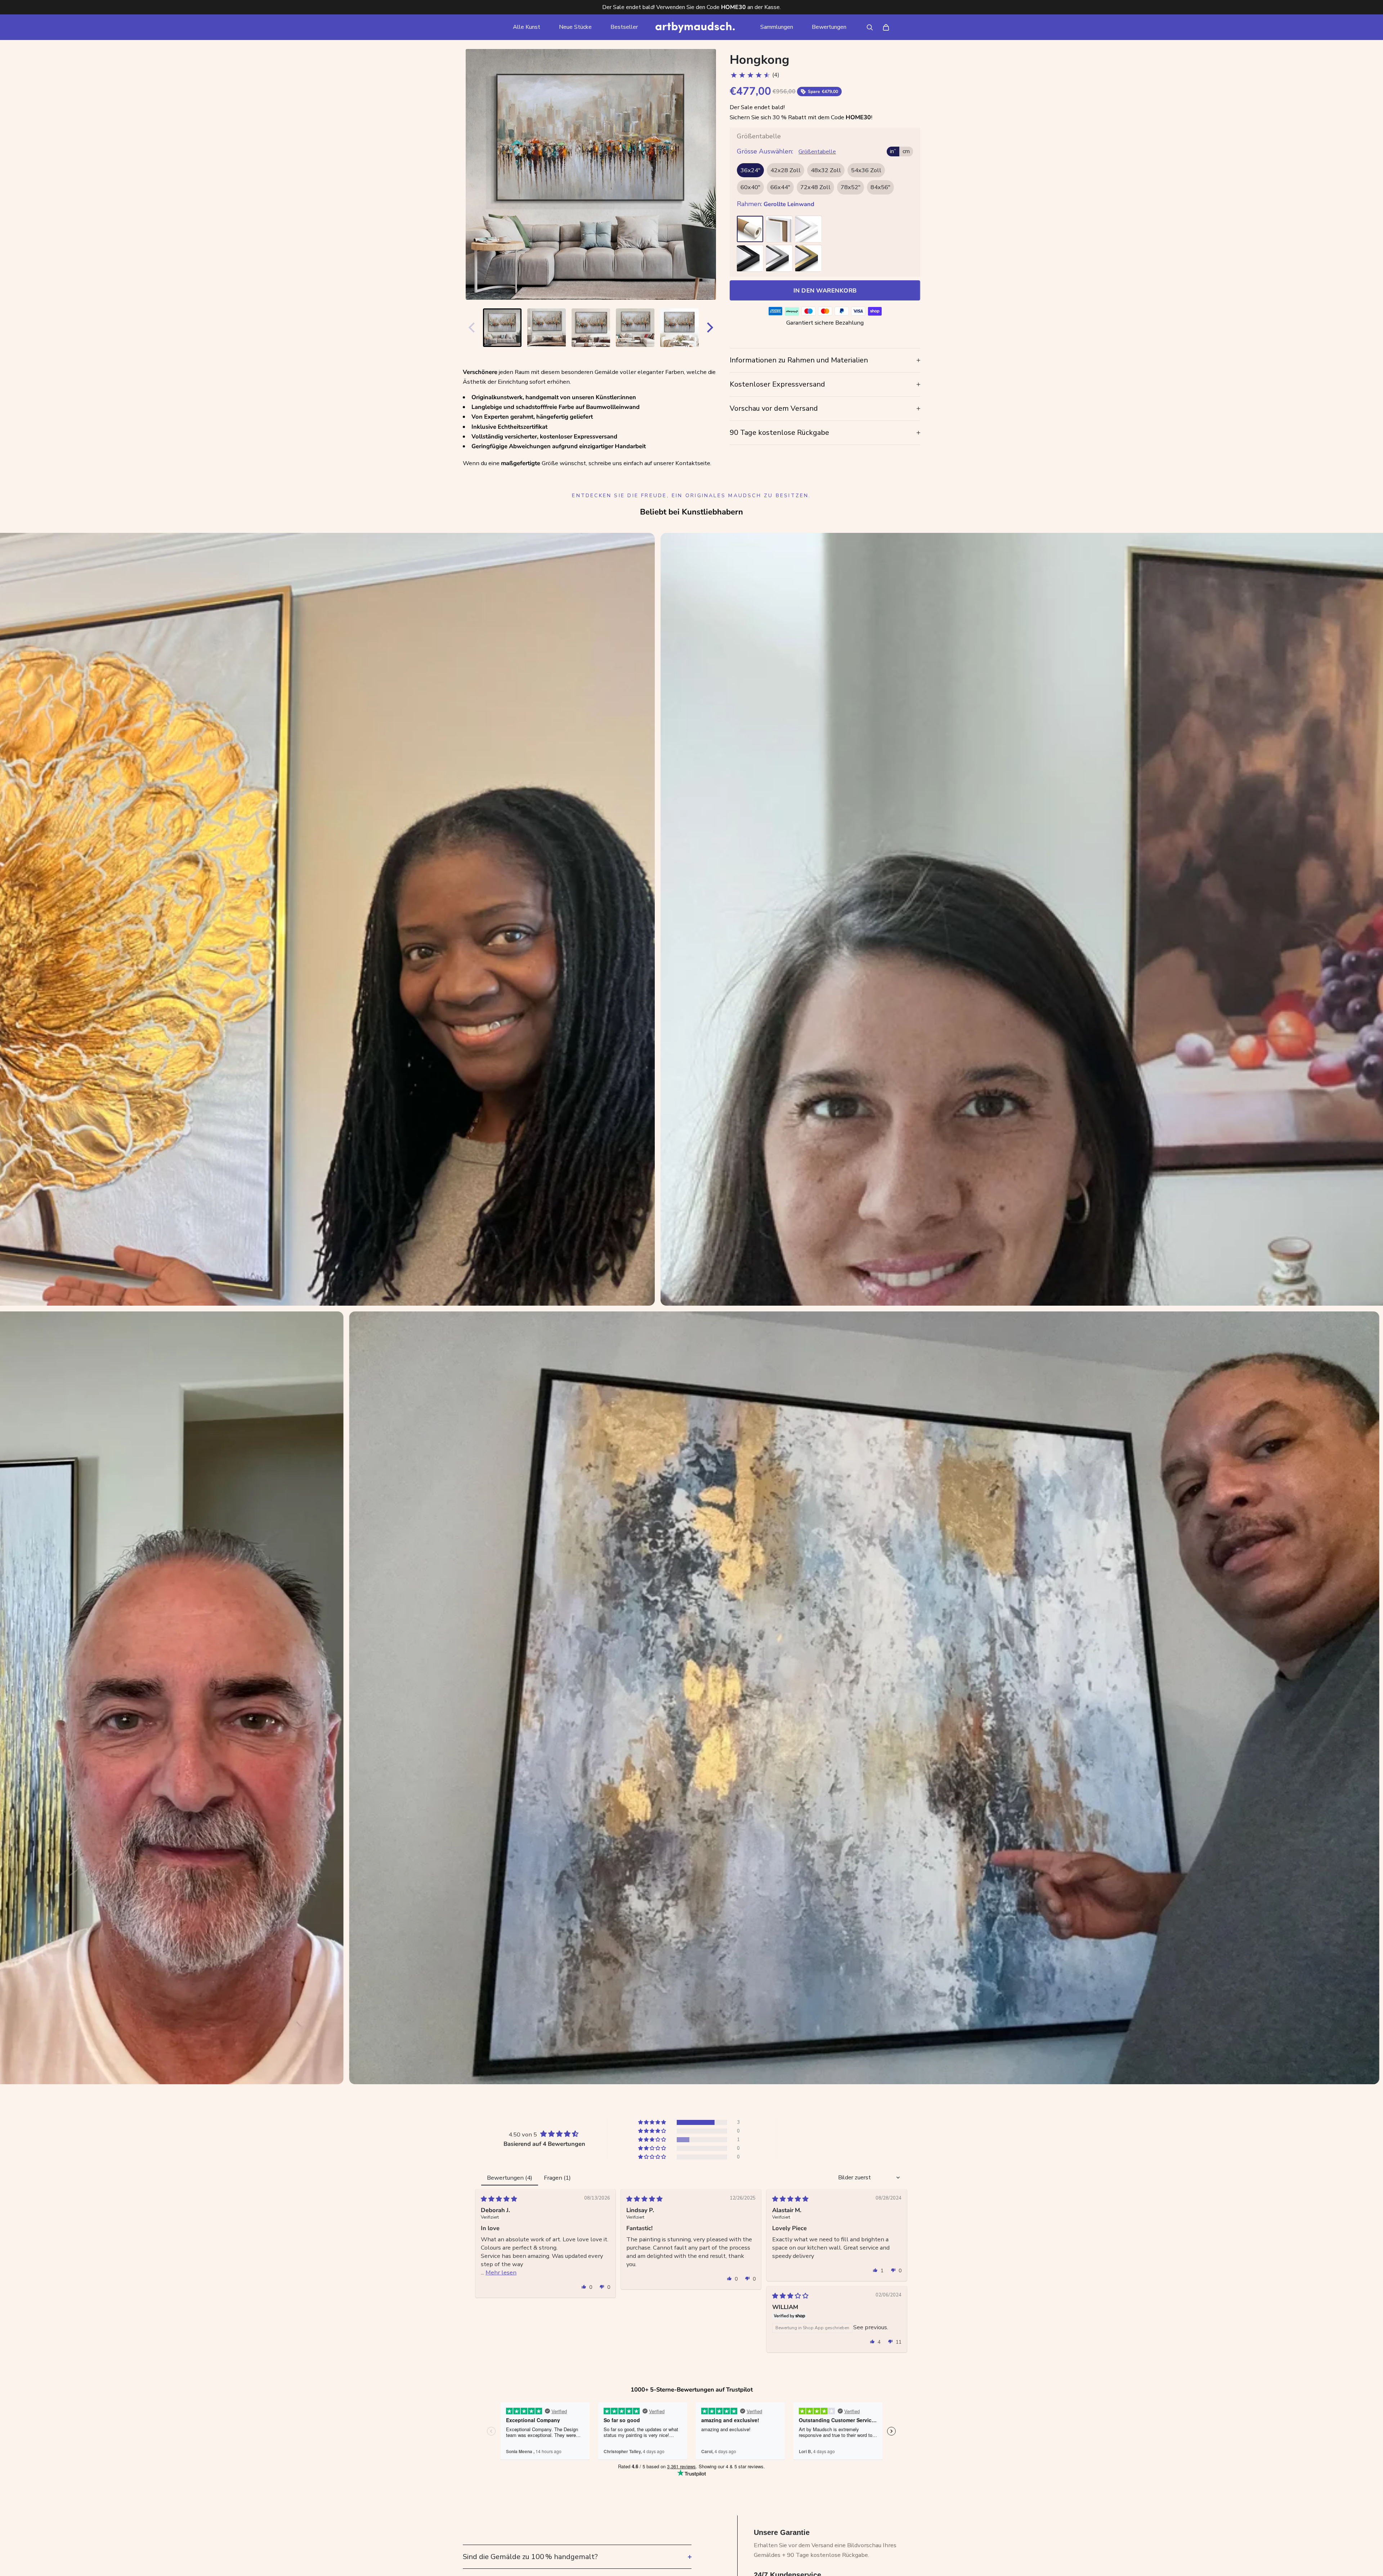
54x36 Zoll (866, 170)
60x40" (750, 188)
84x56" (880, 188)
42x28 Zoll (786, 170)
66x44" (780, 188)
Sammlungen (777, 27)
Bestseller (624, 27)
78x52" (851, 188)
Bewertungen (829, 27)
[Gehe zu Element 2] (547, 328)
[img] (499, 2199)
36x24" (750, 170)
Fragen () (557, 2178)
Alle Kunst (527, 27)
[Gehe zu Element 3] (591, 328)
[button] (653, 2122)
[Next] (712, 327)
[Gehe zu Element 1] (502, 328)
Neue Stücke (575, 27)
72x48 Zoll (815, 188)
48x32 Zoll (826, 170)
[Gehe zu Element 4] (635, 328)
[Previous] (470, 327)
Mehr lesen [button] (501, 2272)
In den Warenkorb (825, 291)
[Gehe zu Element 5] (679, 328)
